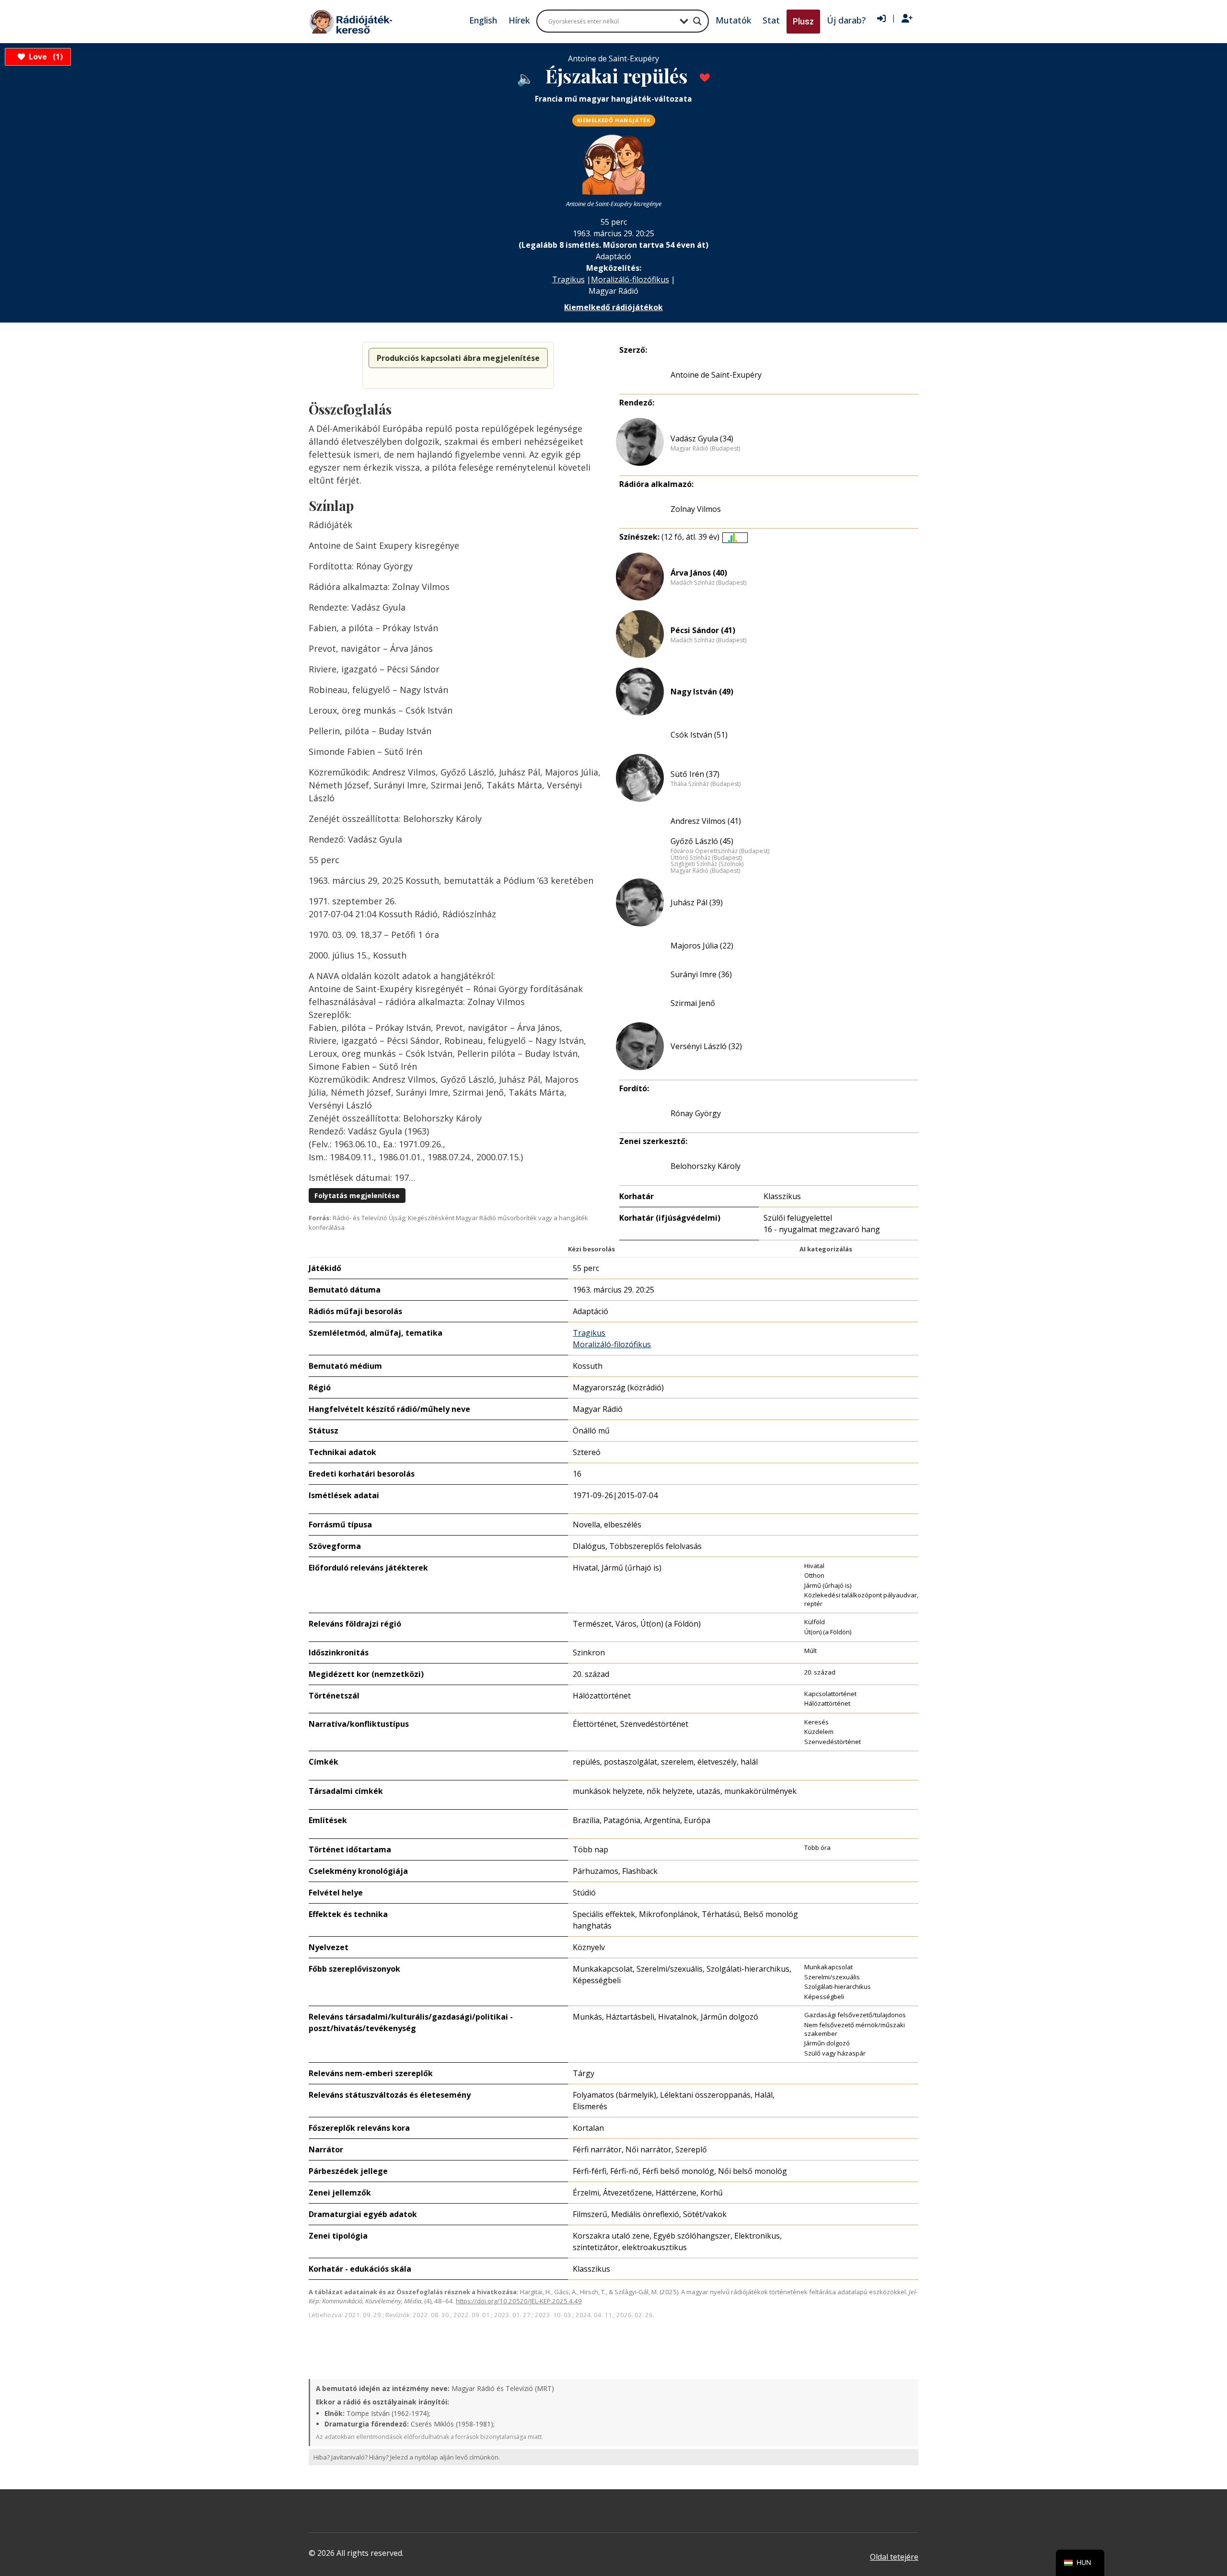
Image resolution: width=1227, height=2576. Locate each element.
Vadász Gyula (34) (702, 439)
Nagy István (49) (702, 692)
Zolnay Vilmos (696, 509)
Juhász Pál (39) (697, 902)
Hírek (519, 20)
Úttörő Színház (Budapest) (706, 858)
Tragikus (568, 279)
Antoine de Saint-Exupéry (716, 375)
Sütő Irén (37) (695, 774)
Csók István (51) (699, 735)
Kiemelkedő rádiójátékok (613, 307)
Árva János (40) (699, 573)
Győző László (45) (702, 841)
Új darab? (846, 20)
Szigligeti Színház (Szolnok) (707, 864)
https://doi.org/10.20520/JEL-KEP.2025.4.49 (519, 2301)
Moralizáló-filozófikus (630, 279)
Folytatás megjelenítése (357, 1196)
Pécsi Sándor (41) (703, 630)
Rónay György (696, 1113)
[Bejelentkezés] (881, 19)
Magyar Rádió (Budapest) (705, 449)
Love (44, 57)
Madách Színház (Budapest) (708, 583)
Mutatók (733, 20)
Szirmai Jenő (693, 1003)
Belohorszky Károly (706, 1166)
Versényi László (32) (706, 1046)
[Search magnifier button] (697, 21)
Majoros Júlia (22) (702, 946)
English (483, 20)
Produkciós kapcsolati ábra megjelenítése (458, 358)
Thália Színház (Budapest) (706, 784)
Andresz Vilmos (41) (706, 821)
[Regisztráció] (907, 19)
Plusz (803, 21)
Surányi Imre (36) (701, 974)
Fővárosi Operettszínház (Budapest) (720, 851)
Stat (771, 20)
